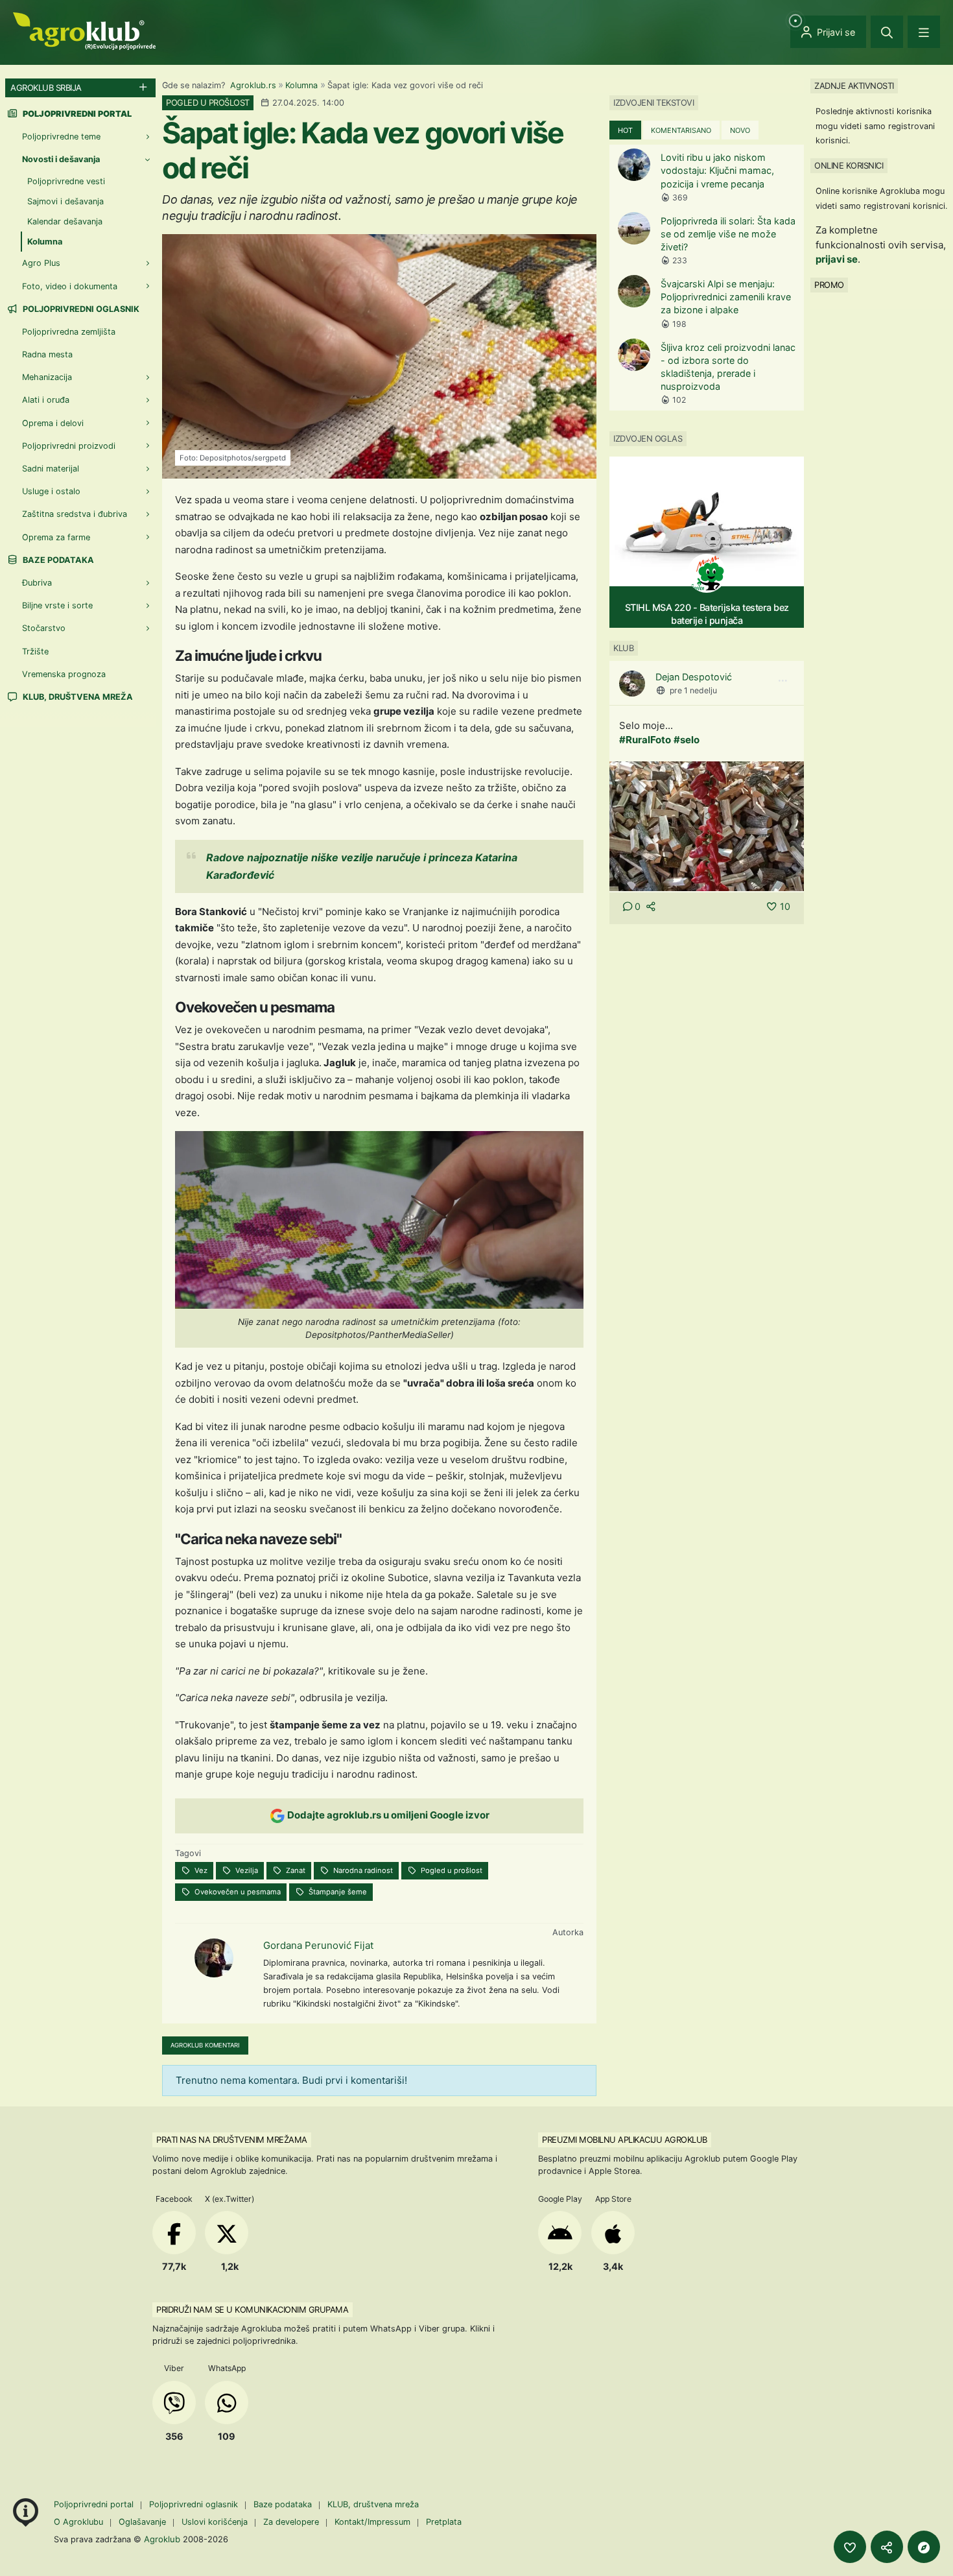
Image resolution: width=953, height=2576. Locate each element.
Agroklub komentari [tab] (205, 2045)
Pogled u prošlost (451, 1870)
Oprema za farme (56, 537)
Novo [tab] (740, 130)
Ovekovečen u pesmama (237, 1892)
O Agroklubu (78, 2522)
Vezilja (246, 1870)
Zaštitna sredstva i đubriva (75, 514)
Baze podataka (57, 560)
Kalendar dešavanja (65, 221)
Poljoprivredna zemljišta (69, 332)
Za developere (291, 2522)
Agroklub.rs (253, 85)
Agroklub (162, 2539)
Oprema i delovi (53, 423)
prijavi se (837, 259)
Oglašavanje (142, 2522)
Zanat (295, 1870)
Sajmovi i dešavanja (65, 201)
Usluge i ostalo (51, 491)
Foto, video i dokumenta (70, 286)
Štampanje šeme (337, 1892)
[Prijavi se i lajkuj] (850, 2547)
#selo (687, 740)
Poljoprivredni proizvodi (69, 446)
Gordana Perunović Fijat (318, 1945)
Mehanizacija (47, 377)
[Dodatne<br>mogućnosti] (924, 2547)
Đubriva (37, 583)
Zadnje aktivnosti (854, 86)
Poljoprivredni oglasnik (80, 309)
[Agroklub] (84, 30)
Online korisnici (849, 165)
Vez (200, 1870)
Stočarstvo (44, 628)
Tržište (35, 651)
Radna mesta (47, 354)
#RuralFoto (645, 740)
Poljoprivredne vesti (66, 181)
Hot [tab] (625, 130)
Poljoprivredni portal (95, 2504)
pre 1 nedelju (693, 690)
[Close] (887, 32)
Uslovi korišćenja (215, 2522)
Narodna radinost (362, 1870)
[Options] (782, 681)
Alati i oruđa (46, 400)
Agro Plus (41, 263)
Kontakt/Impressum (372, 2522)
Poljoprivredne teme (61, 137)
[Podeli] (887, 2547)
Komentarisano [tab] (681, 130)
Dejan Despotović (694, 677)
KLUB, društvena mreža (77, 697)
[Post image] (707, 825)
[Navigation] (924, 32)
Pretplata (444, 2522)
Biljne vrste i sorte (57, 605)
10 (785, 906)
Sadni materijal (51, 469)
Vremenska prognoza (64, 674)
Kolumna (301, 85)
